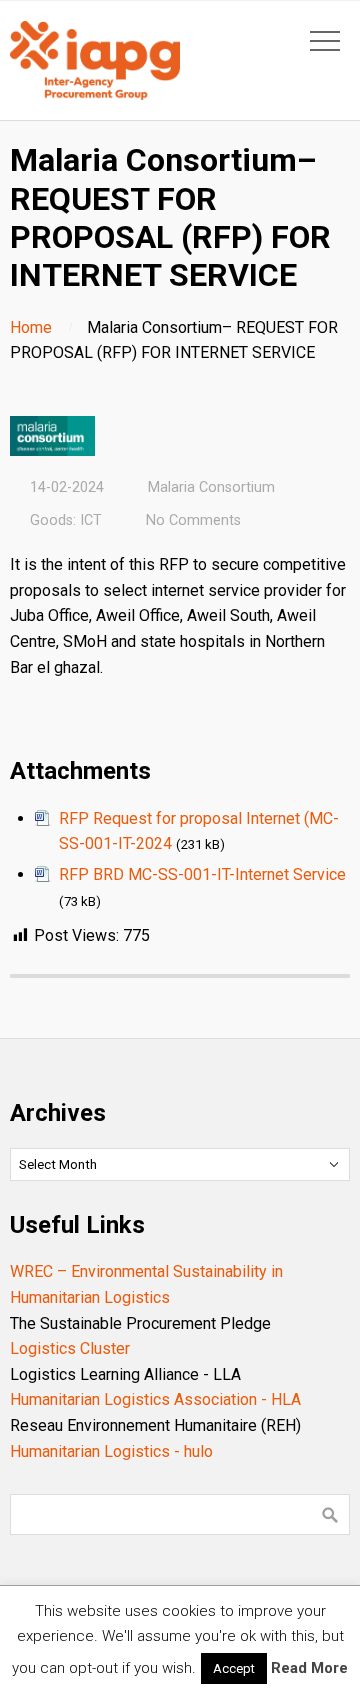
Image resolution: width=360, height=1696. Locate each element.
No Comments (193, 520)
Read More (309, 1668)
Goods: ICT (66, 520)
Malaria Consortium (211, 487)
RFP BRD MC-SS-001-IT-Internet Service (202, 874)
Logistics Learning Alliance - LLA (125, 1374)
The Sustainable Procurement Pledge (140, 1323)
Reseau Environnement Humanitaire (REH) (155, 1425)
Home (31, 327)
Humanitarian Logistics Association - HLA (155, 1399)
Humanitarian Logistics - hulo (111, 1451)
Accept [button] (234, 1668)
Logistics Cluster (70, 1348)
